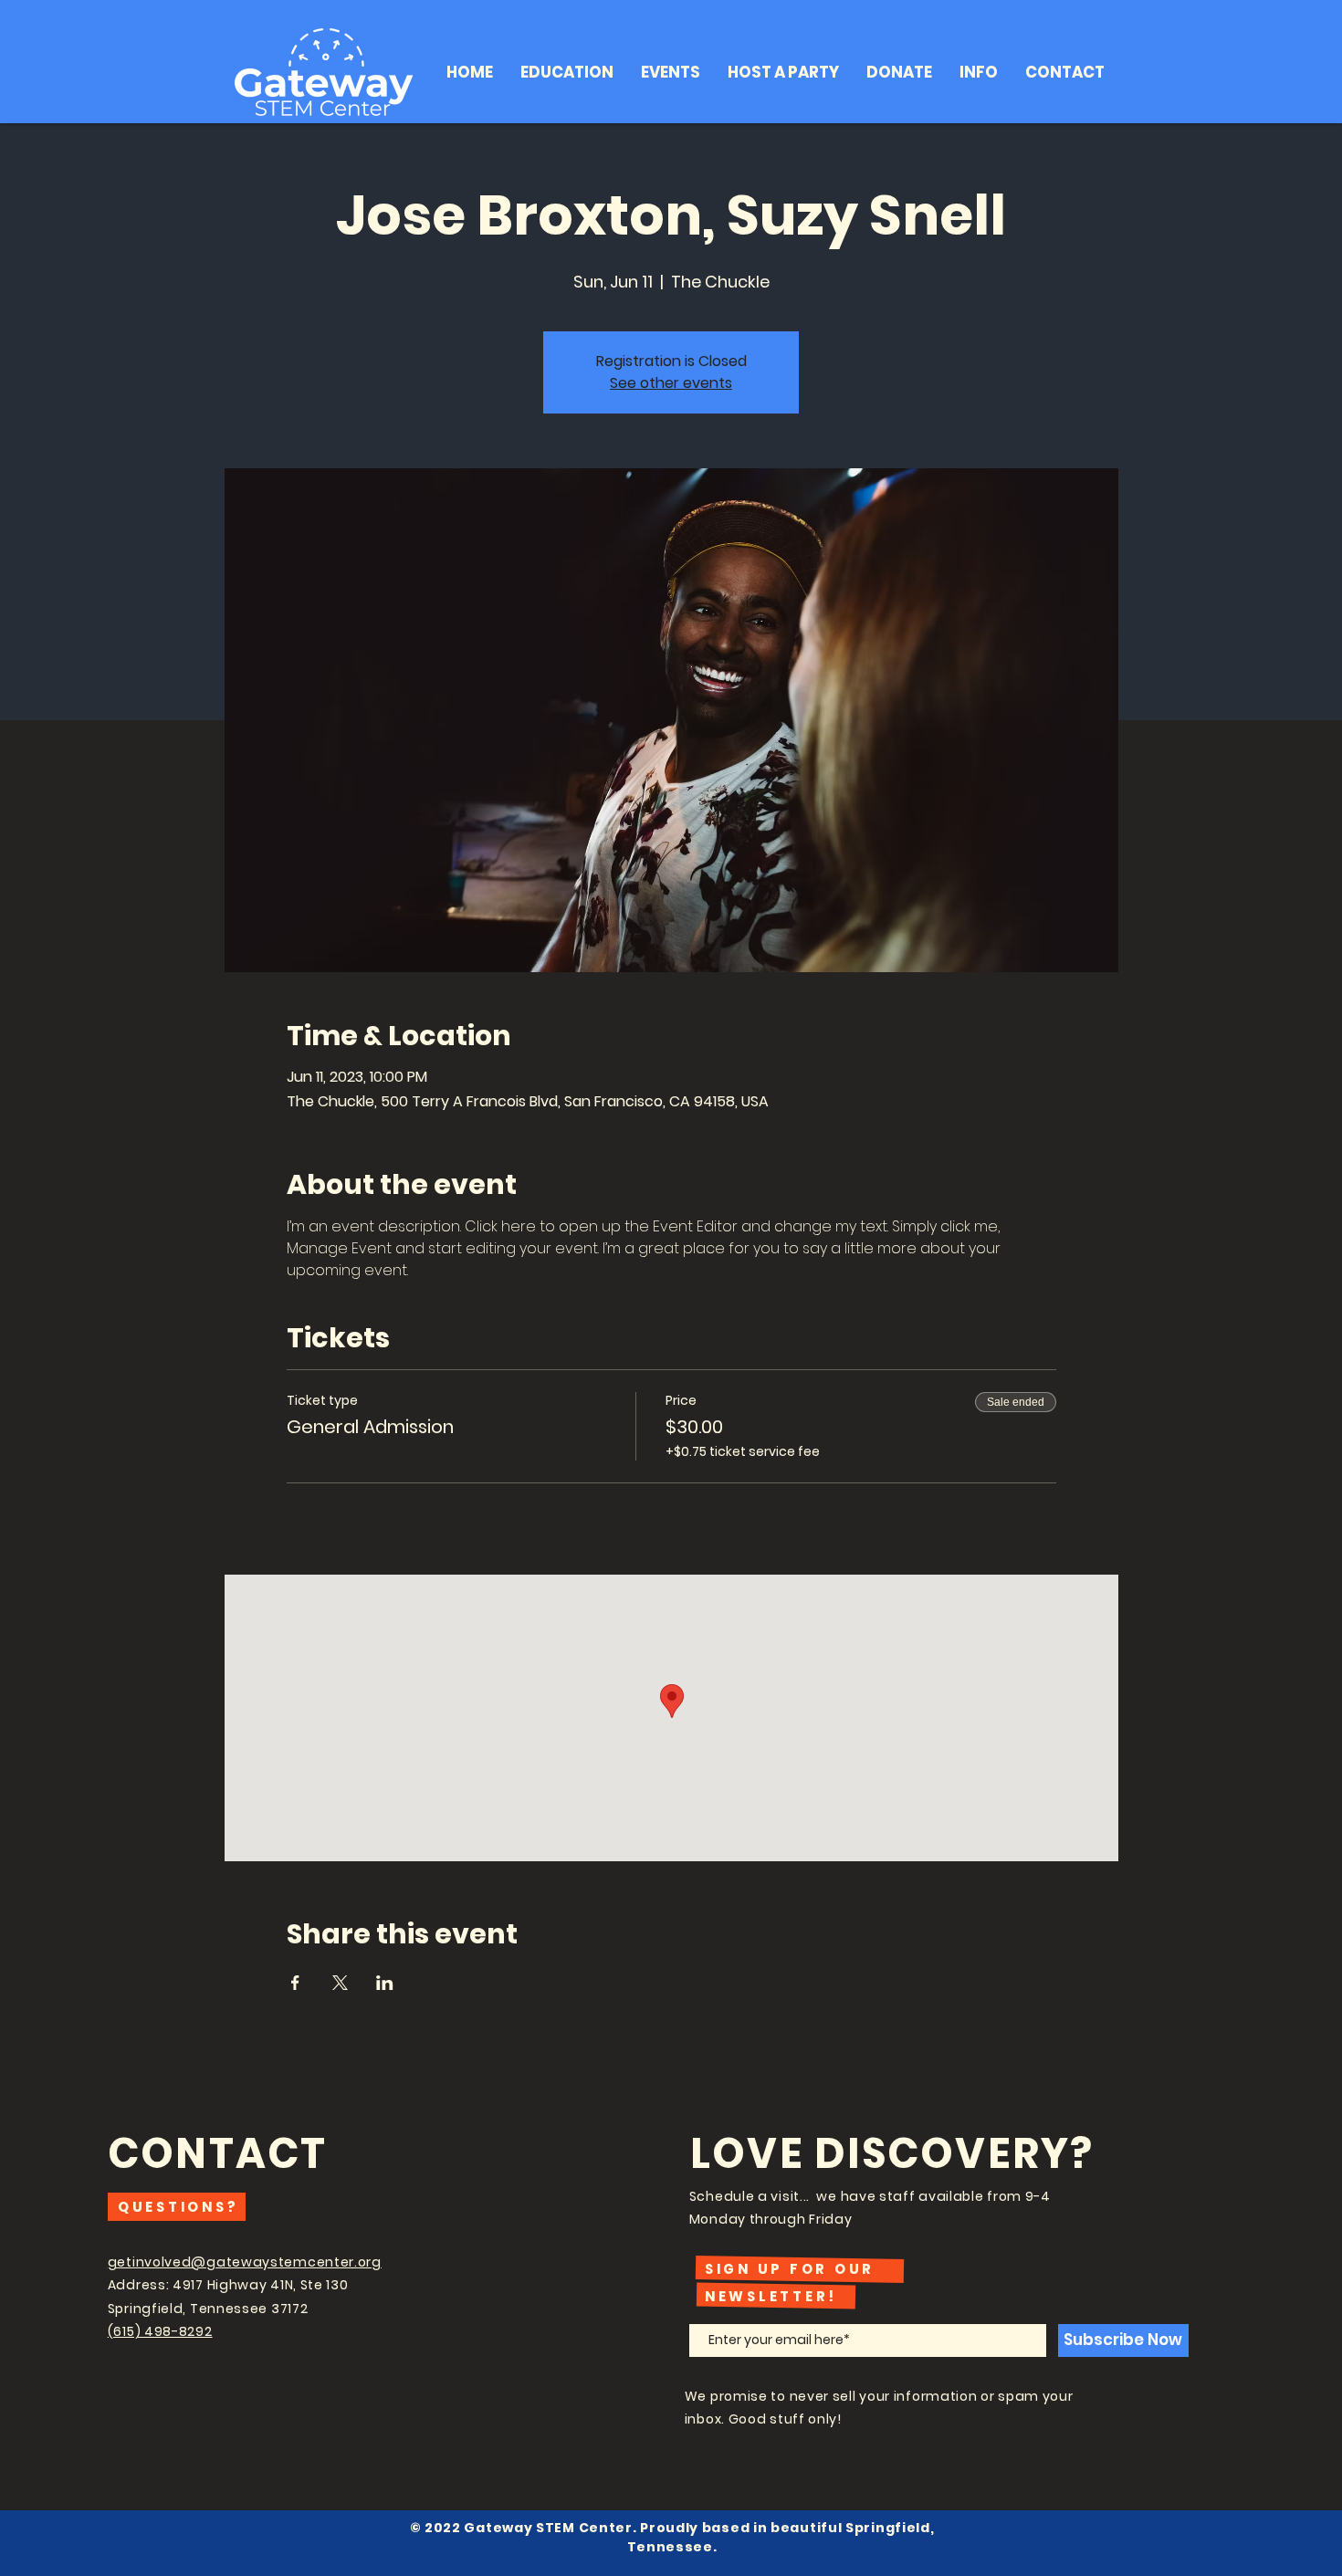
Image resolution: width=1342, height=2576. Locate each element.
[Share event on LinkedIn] (385, 1983)
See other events (671, 383)
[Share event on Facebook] (295, 1983)
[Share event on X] (340, 1983)
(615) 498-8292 (160, 2331)
